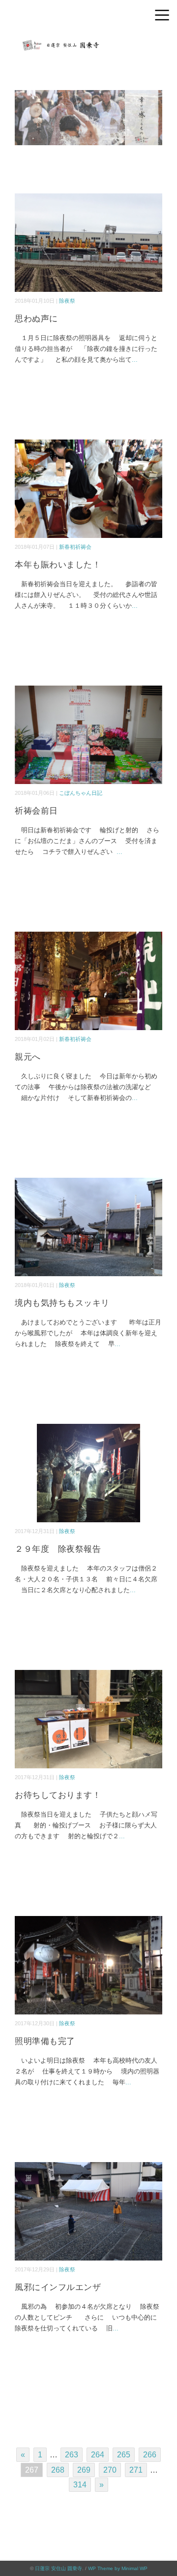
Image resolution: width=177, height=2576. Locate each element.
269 (84, 2470)
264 (98, 2455)
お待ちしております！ (58, 1795)
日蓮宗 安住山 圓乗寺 (59, 2568)
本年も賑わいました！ (58, 565)
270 (110, 2470)
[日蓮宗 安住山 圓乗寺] (88, 42)
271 (136, 2470)
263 (72, 2455)
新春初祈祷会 (75, 547)
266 (150, 2455)
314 (80, 2485)
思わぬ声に (36, 319)
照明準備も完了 (45, 2041)
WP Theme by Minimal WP (118, 2568)
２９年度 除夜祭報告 (58, 1549)
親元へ (28, 1057)
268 (58, 2470)
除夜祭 (67, 301)
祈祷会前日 (36, 811)
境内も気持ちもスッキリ (62, 1303)
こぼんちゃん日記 (81, 793)
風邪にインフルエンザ (58, 2287)
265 (124, 2455)
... (135, 360)
